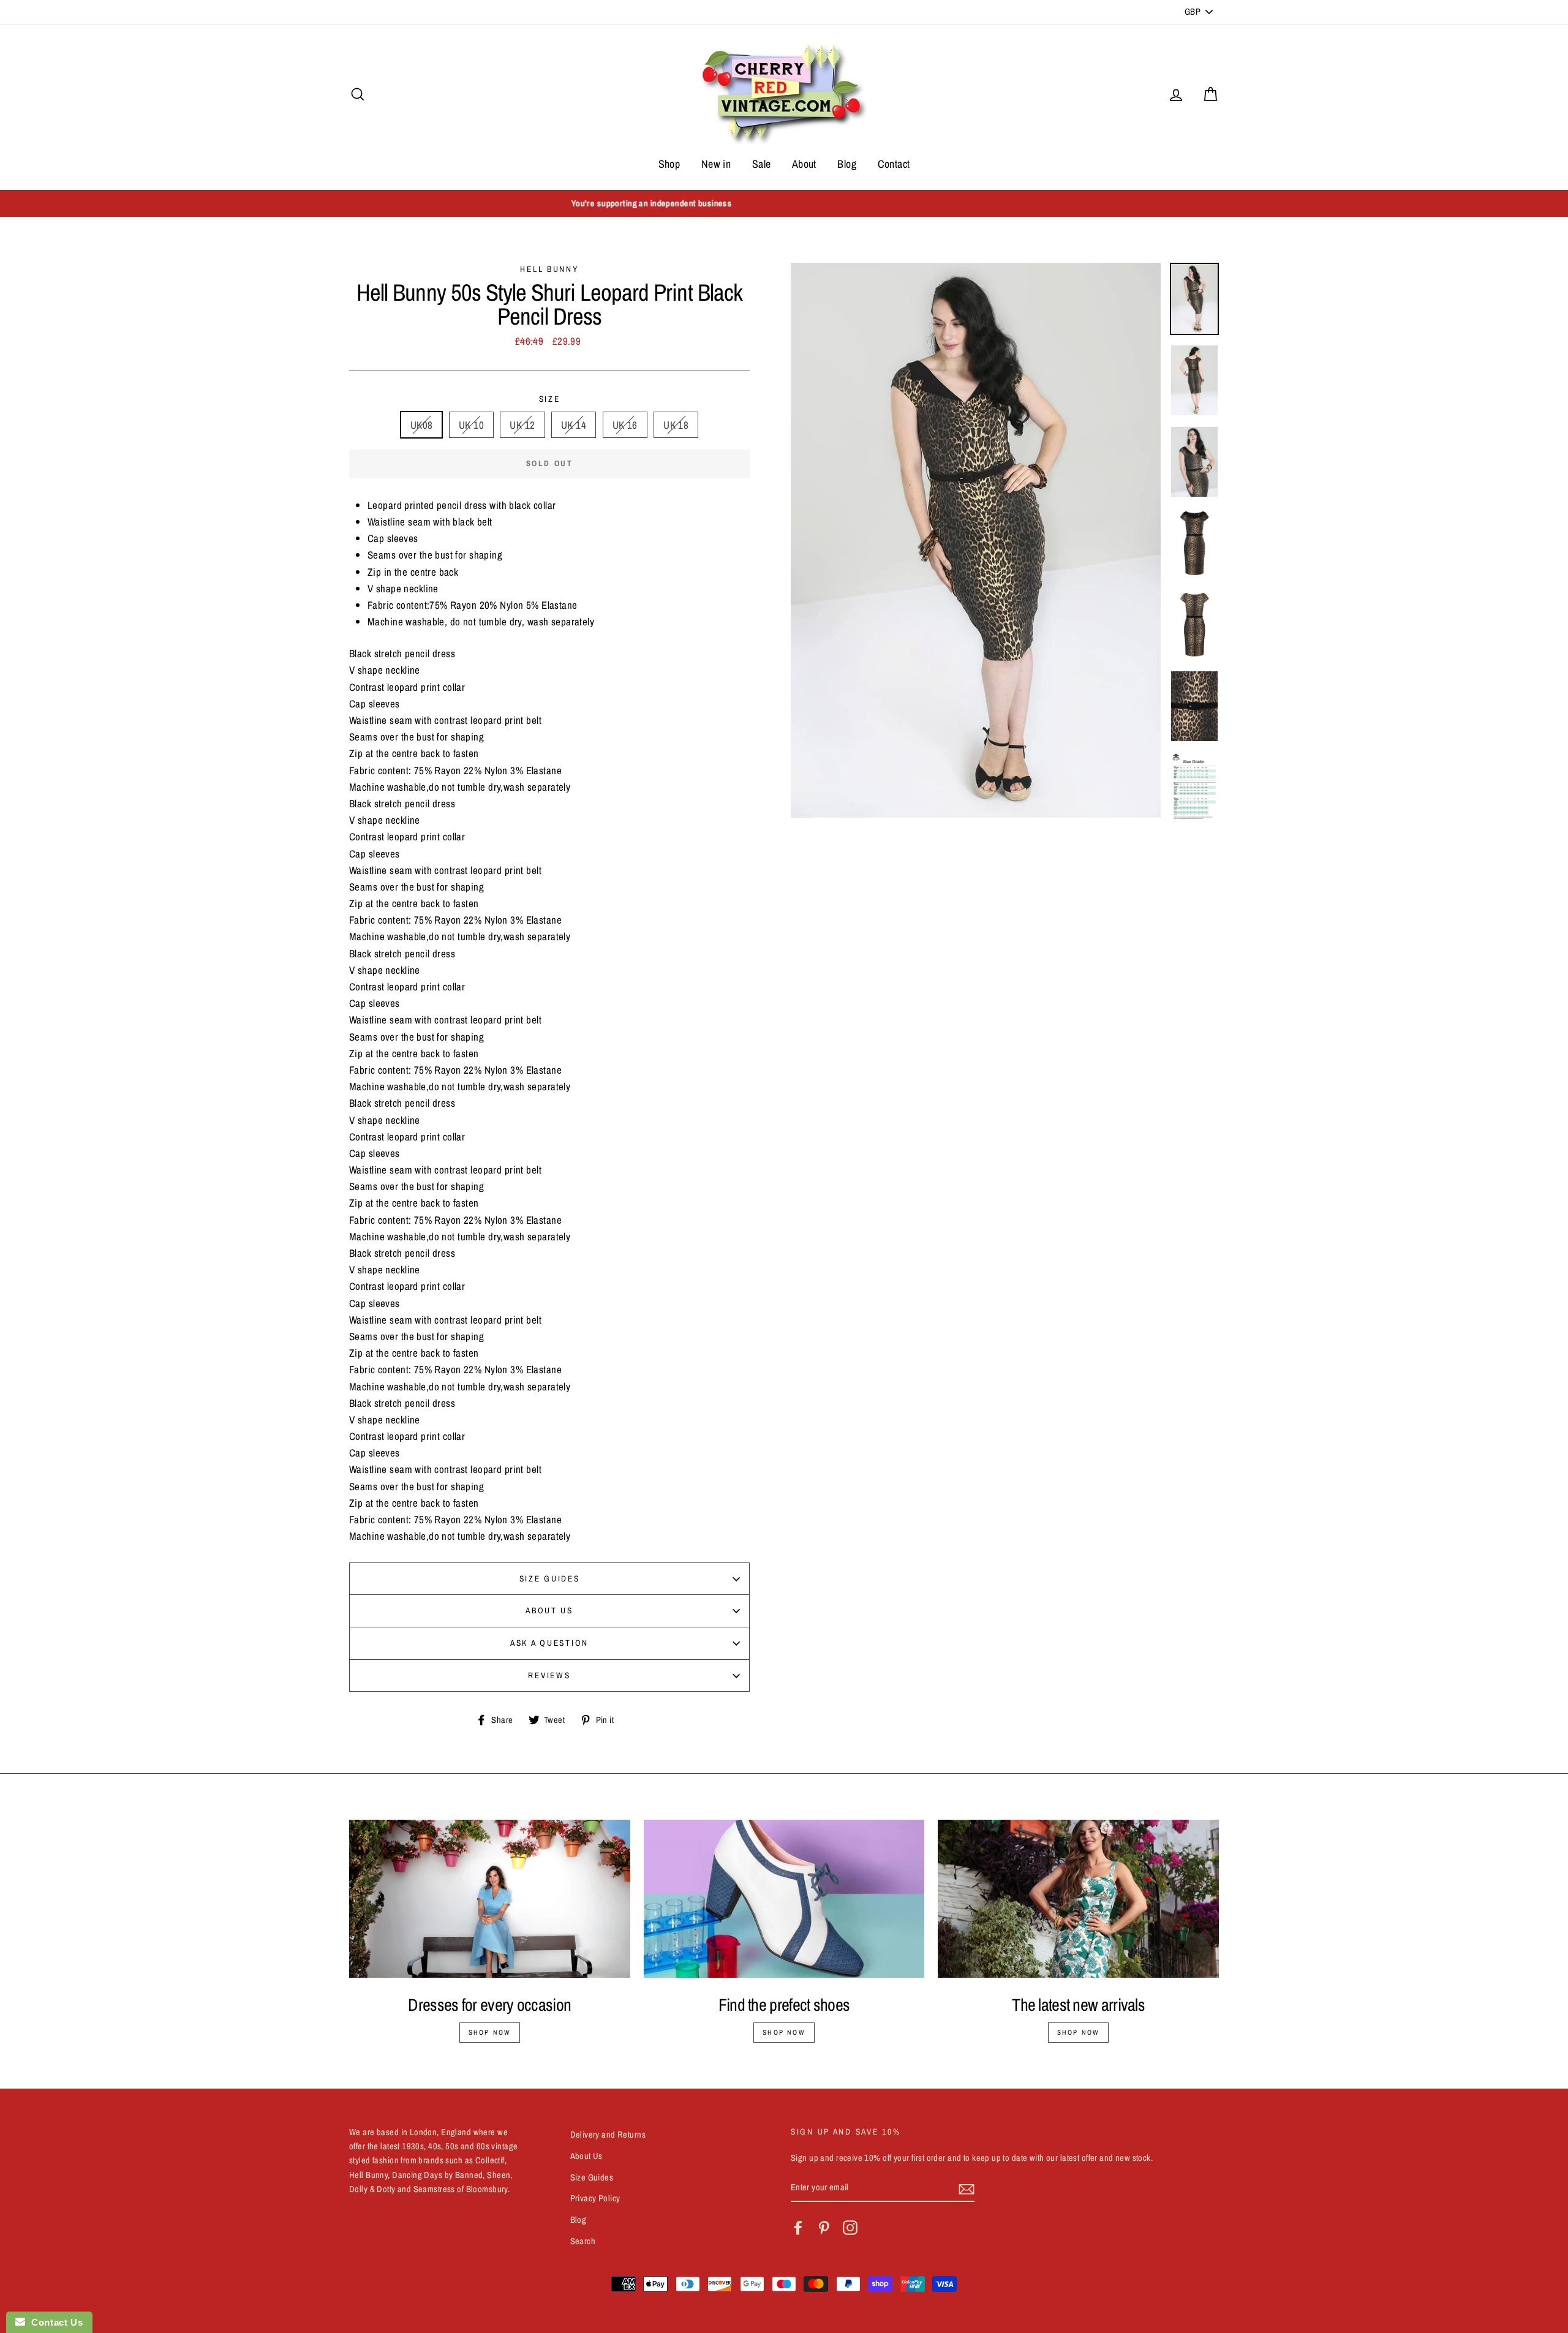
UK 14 (574, 425)
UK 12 (522, 425)
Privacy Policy (595, 2198)
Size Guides (550, 1578)
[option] (784, 204)
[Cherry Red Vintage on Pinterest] (824, 2228)
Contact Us (54, 2322)
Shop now (490, 2032)
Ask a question (549, 1643)
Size (550, 399)
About (804, 164)
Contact (894, 164)
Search (583, 2241)
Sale (762, 164)
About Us (549, 1610)
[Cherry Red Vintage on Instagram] (850, 2228)
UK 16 (625, 425)
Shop (669, 164)
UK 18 (676, 425)
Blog (847, 164)
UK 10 (471, 425)
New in (716, 164)
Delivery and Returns (608, 2135)
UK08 (422, 425)
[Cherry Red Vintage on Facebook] (798, 2228)
